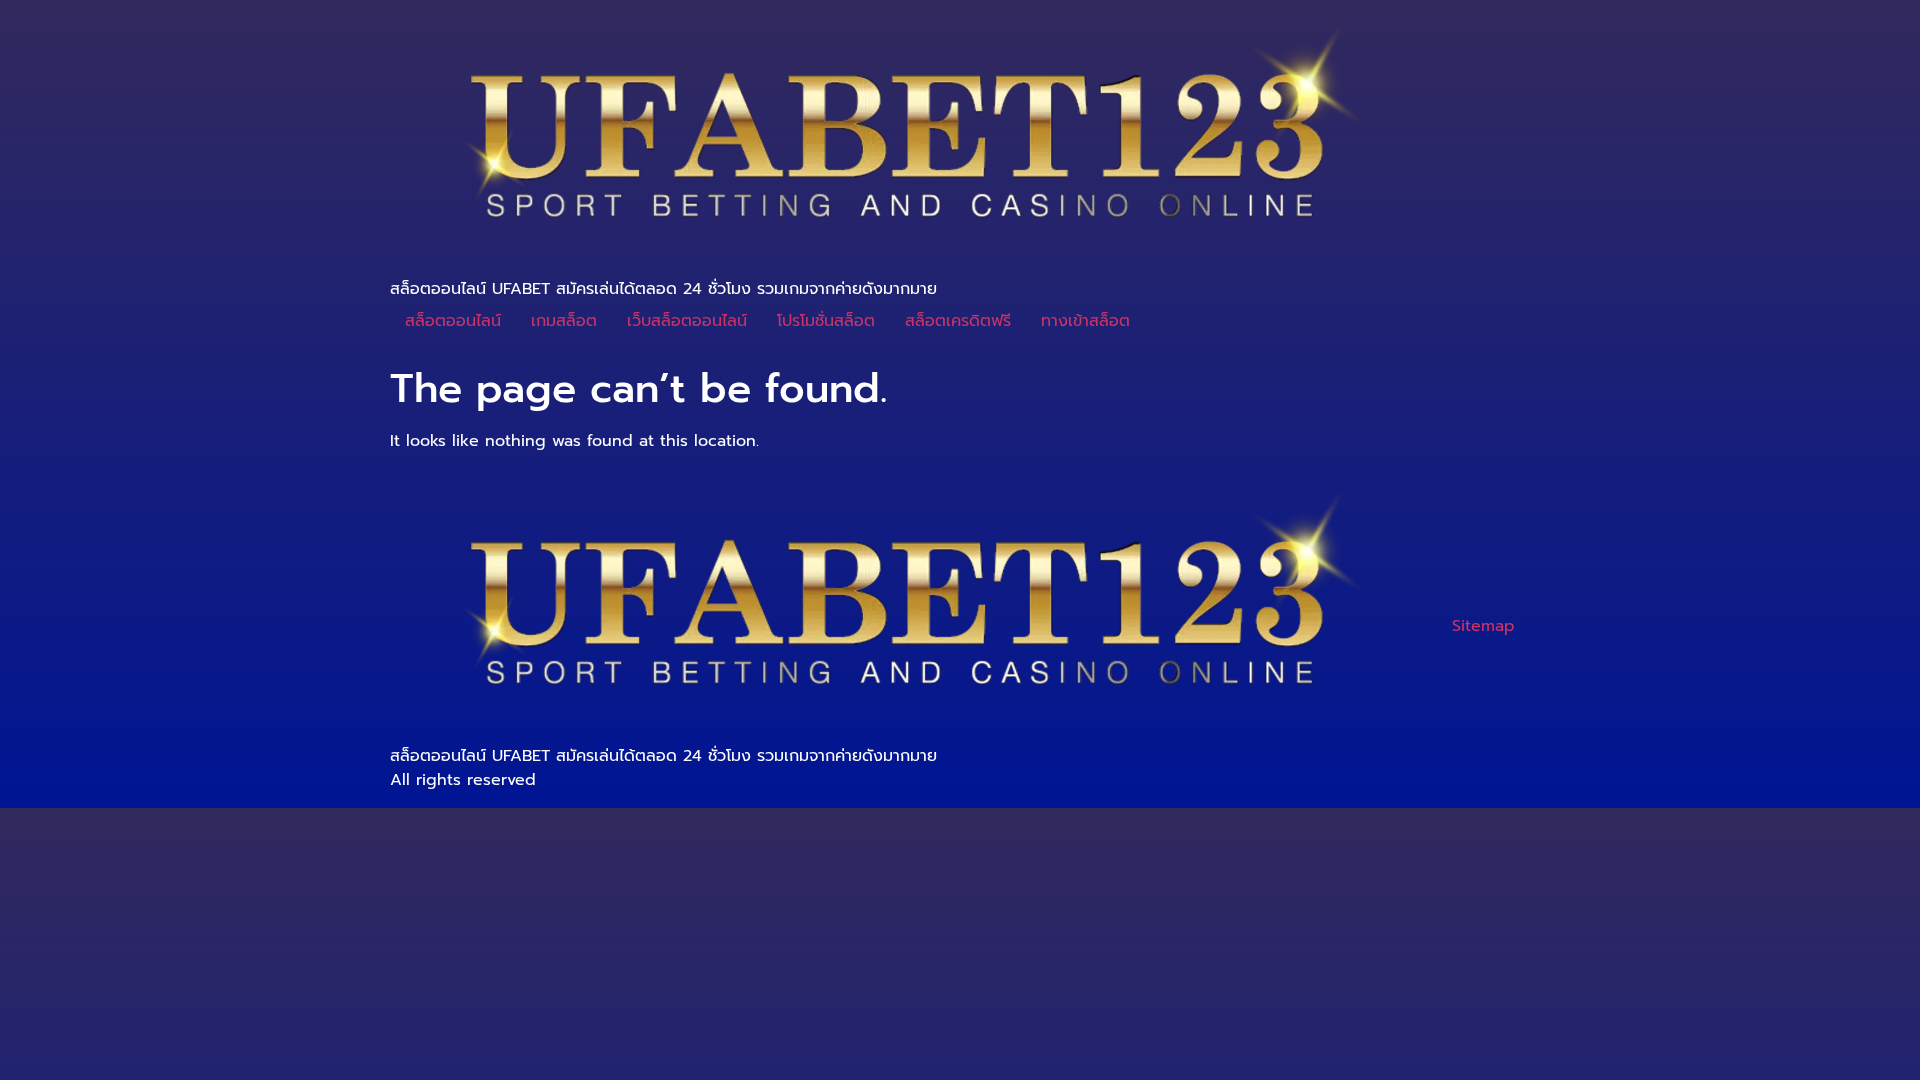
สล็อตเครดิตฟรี (958, 321)
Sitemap (1483, 626)
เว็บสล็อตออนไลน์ (687, 321)
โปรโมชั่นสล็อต (826, 321)
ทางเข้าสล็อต (1085, 321)
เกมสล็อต (564, 321)
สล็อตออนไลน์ (453, 321)
